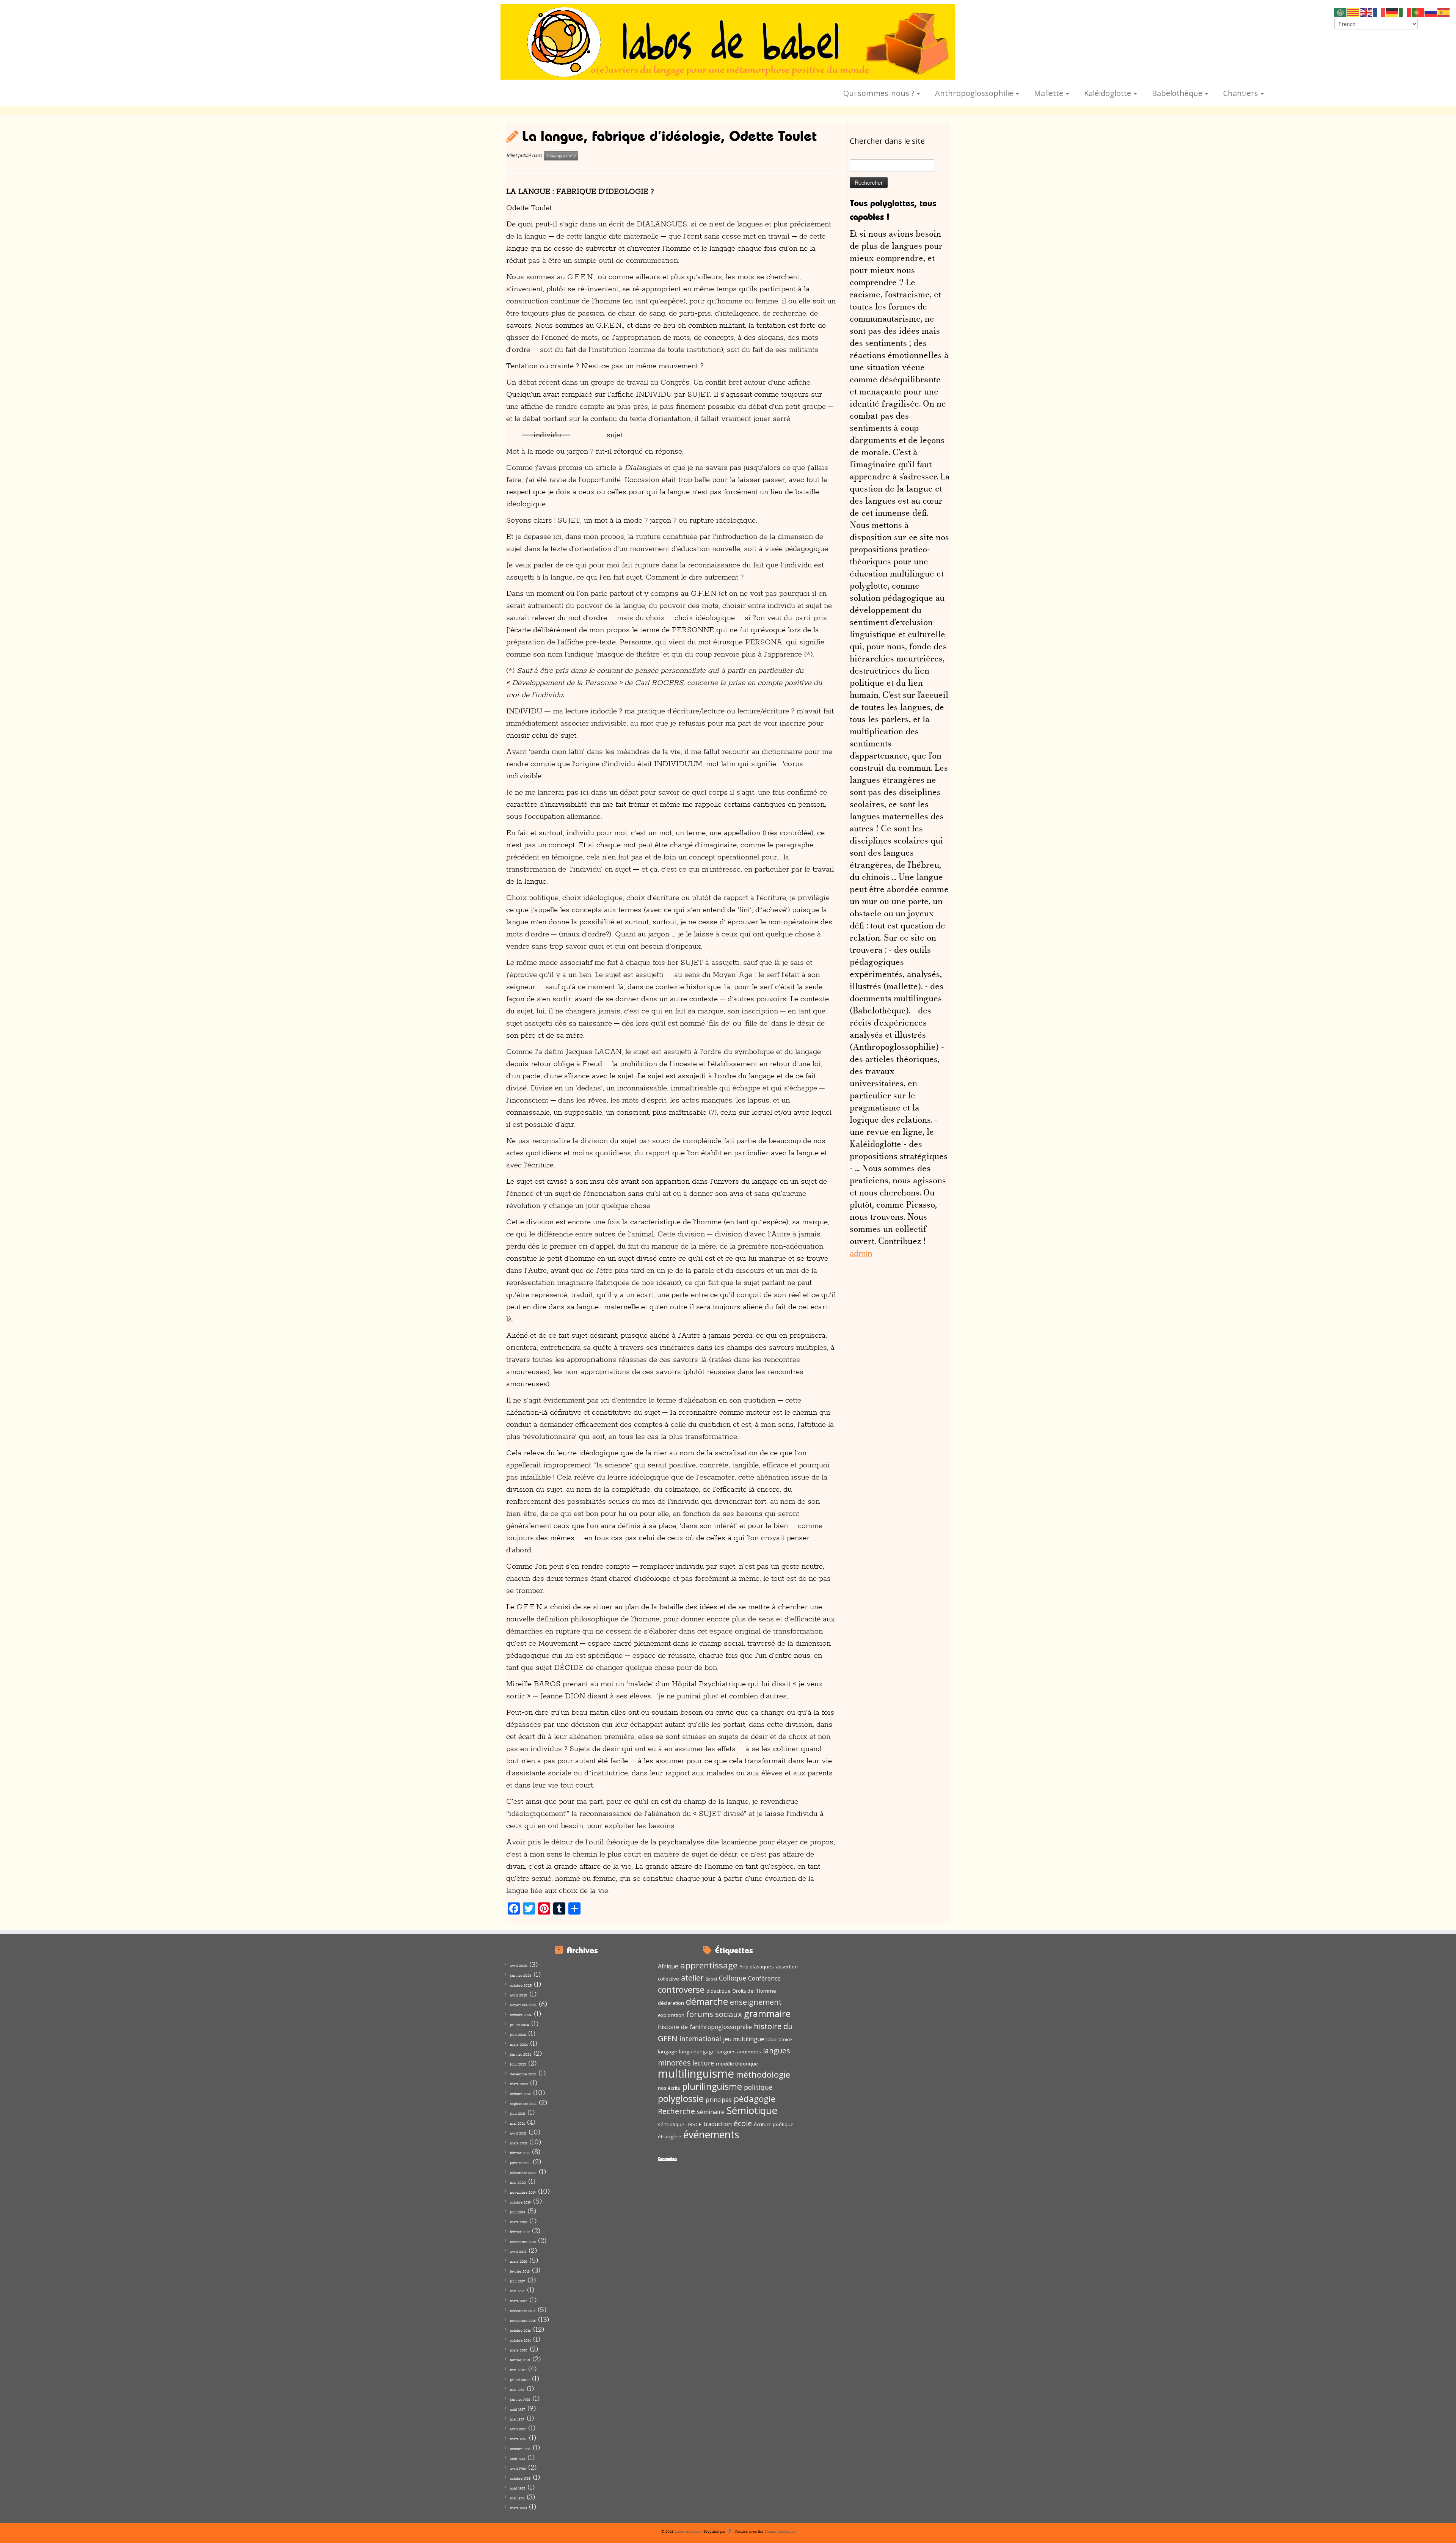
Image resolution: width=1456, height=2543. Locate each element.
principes (719, 2100)
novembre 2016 (523, 2321)
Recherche (676, 2111)
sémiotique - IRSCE (680, 2124)
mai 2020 (518, 2183)
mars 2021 (519, 2143)
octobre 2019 (520, 2202)
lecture (703, 2063)
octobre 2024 (521, 2015)
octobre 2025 (521, 1985)
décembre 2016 (523, 2311)
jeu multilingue (744, 2039)
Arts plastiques (757, 1967)
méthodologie (763, 2074)
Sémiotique (752, 2110)
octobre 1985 (520, 2478)
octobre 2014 (520, 2340)
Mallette (1050, 93)
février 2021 (520, 2153)
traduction (718, 2124)
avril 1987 (518, 2429)
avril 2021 (518, 2133)
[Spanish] (1444, 12)
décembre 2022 (523, 2074)
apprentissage (709, 1965)
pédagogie (755, 2099)
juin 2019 (518, 2212)
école (743, 2123)
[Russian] (1431, 12)
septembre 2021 (523, 2104)
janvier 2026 (521, 1975)
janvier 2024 (521, 2054)
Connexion (667, 2158)
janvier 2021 (520, 2163)
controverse (681, 1989)
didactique (719, 1991)
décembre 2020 (523, 2173)
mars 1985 (518, 2508)
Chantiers (1242, 93)
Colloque (733, 1978)
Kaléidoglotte (1108, 93)
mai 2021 (517, 2123)
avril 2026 (519, 1966)
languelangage (697, 2051)
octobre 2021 (520, 2094)
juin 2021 (518, 2113)
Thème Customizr (780, 2531)
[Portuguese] (1418, 12)
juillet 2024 (519, 2025)
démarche (707, 2001)
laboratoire (779, 2039)
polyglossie (681, 2098)
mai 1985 (517, 2498)
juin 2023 (518, 2064)
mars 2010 (519, 2350)
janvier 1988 (520, 2399)
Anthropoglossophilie (975, 93)
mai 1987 (517, 2419)
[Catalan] (1354, 12)
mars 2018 (519, 2261)
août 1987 (518, 2409)
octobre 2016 (520, 2330)
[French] (1379, 12)
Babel (711, 1979)
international (700, 2039)
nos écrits (669, 2088)
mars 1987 (518, 2439)
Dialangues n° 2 (561, 156)
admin (861, 1253)
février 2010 (520, 2360)
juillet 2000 (520, 2380)
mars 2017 (519, 2301)
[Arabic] (1341, 12)
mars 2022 (519, 2084)
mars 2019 (519, 2222)
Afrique (668, 1966)
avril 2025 (519, 1995)
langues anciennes (739, 2051)
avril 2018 (518, 2252)
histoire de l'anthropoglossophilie (705, 2027)
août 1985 (518, 2488)
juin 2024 (518, 2035)
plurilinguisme (712, 2086)
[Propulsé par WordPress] (730, 2530)
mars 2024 (519, 2044)
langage (668, 2051)
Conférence (764, 1978)
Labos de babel (688, 2531)
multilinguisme (696, 2073)
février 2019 (520, 2232)
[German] (1392, 12)
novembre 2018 (523, 2242)
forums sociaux (714, 2014)
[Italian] (1405, 12)
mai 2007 (518, 2370)
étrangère (670, 2136)
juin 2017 (518, 2281)
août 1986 (518, 2459)
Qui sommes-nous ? (880, 93)
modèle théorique (737, 2064)
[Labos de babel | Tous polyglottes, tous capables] (728, 42)
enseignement (756, 2002)
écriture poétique (774, 2124)
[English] (1367, 12)
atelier (692, 1978)
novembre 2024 (523, 2005)
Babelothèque (1178, 93)
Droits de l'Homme (754, 1991)
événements (711, 2135)
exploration (671, 2015)
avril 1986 (518, 2468)
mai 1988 (517, 2390)
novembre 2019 (523, 2192)
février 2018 (520, 2271)
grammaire (767, 2013)
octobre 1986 (520, 2449)
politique (758, 2087)
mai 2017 (517, 2291)
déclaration (671, 2003)
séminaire (711, 2112)
